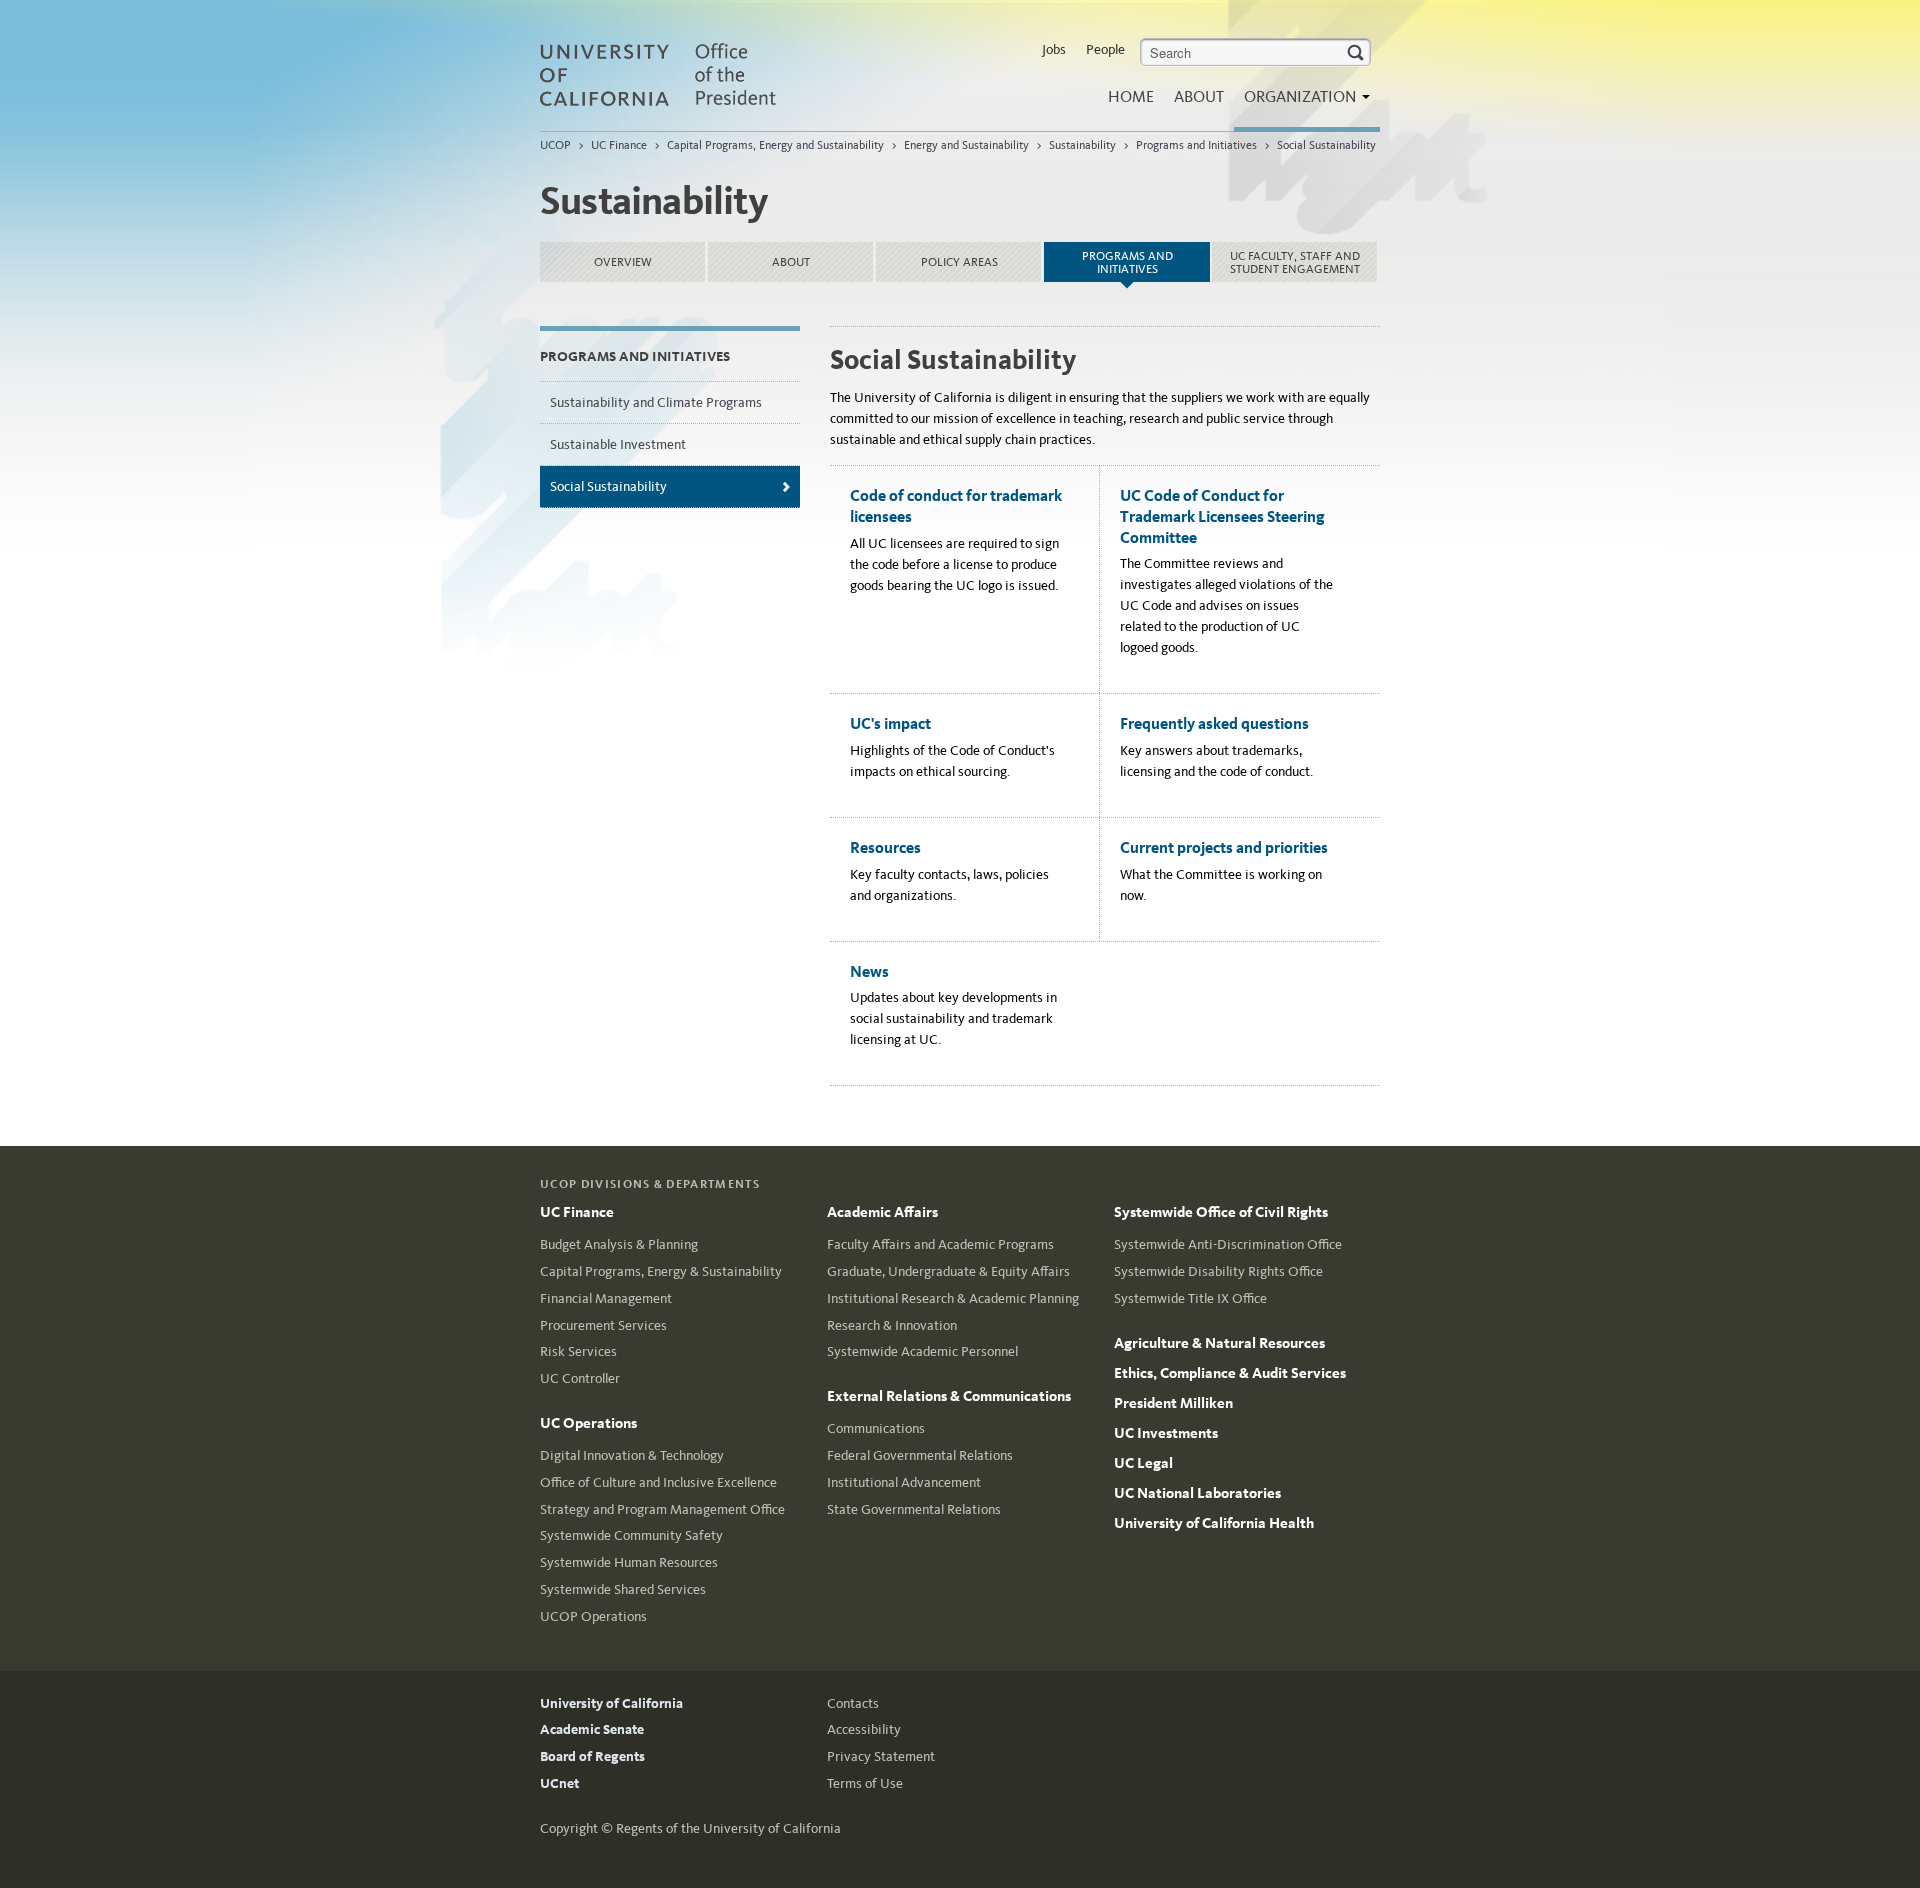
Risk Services (578, 1351)
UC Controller (580, 1378)
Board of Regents (592, 1756)
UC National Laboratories (1197, 1493)
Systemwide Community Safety (631, 1535)
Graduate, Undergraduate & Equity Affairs (948, 1271)
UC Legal (1143, 1463)
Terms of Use (865, 1783)
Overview (623, 262)
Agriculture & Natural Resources (1219, 1343)
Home (1131, 96)
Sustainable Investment (618, 444)
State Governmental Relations (914, 1509)
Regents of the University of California (728, 1828)
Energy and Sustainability (966, 145)
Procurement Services (603, 1325)
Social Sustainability (1326, 145)
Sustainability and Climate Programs (656, 402)
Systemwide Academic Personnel (922, 1351)
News (869, 971)
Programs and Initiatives (1196, 145)
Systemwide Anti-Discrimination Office (1228, 1244)
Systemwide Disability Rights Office (1218, 1271)
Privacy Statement (881, 1756)
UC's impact (890, 723)
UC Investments (1166, 1433)
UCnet (559, 1783)
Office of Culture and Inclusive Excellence (658, 1482)
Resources (885, 847)
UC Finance (619, 145)
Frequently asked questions (1214, 723)
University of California (611, 1703)
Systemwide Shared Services (623, 1589)
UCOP (555, 145)
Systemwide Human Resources (629, 1562)
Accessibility (864, 1729)
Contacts (853, 1703)
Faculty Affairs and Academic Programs (940, 1244)
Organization (1302, 96)
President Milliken (1173, 1403)
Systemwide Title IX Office (1190, 1298)
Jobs (1054, 49)
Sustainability (1082, 145)
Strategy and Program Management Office (662, 1509)
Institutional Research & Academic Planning (953, 1298)
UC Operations (588, 1423)
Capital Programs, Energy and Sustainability (775, 145)
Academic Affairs (882, 1212)
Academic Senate (592, 1729)
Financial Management (606, 1298)
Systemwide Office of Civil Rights (1221, 1212)
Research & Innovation (892, 1325)
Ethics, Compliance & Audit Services (1230, 1373)
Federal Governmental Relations (920, 1455)
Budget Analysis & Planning (619, 1244)
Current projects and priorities (1224, 847)
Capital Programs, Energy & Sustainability (661, 1271)
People (1105, 49)
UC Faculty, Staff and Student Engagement (1295, 262)
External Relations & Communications (949, 1396)
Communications (876, 1428)
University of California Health (1214, 1523)
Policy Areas (959, 262)
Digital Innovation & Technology (632, 1455)
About (1199, 96)
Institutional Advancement (904, 1482)
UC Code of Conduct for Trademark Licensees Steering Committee (1222, 516)
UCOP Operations (593, 1616)
